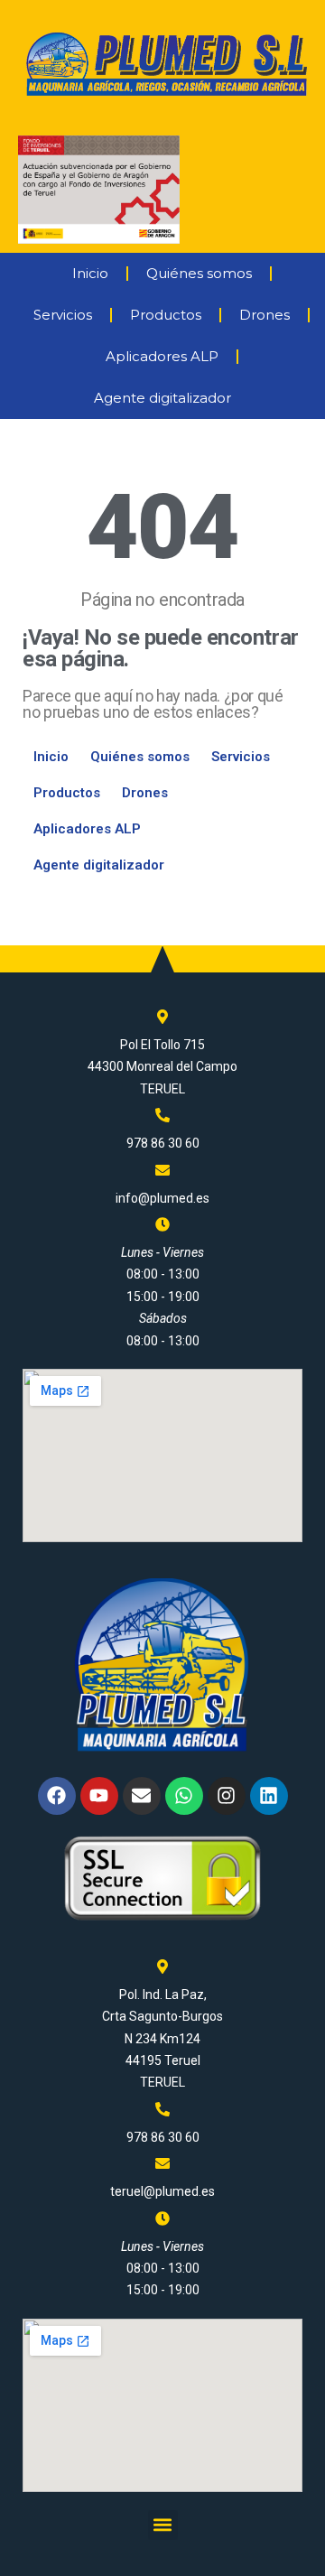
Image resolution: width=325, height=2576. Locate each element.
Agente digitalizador (162, 398)
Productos (166, 315)
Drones (265, 315)
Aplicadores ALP (162, 356)
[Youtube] (99, 1796)
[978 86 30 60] (162, 1115)
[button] (163, 2525)
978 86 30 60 (163, 1143)
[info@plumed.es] (162, 1170)
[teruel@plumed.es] (162, 2163)
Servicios (63, 315)
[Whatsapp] (184, 1796)
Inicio (90, 273)
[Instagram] (227, 1796)
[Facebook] (57, 1796)
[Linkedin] (269, 1796)
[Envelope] (142, 1796)
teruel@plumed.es (162, 2191)
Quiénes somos (199, 273)
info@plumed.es (162, 1198)
